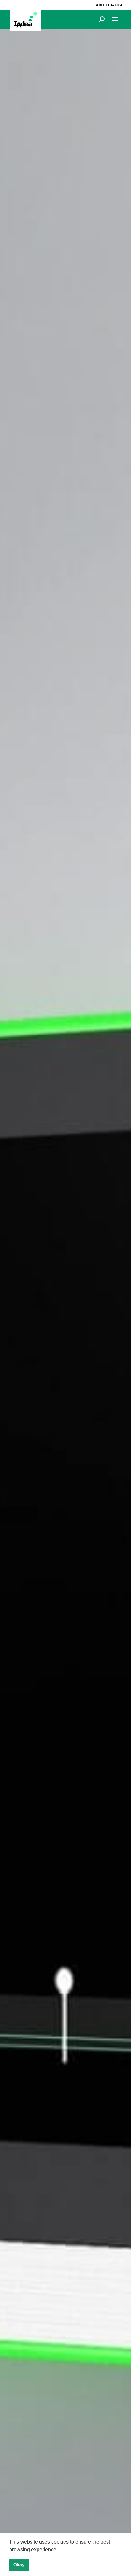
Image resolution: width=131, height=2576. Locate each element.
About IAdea (109, 5)
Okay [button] (19, 2565)
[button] (60, 2550)
